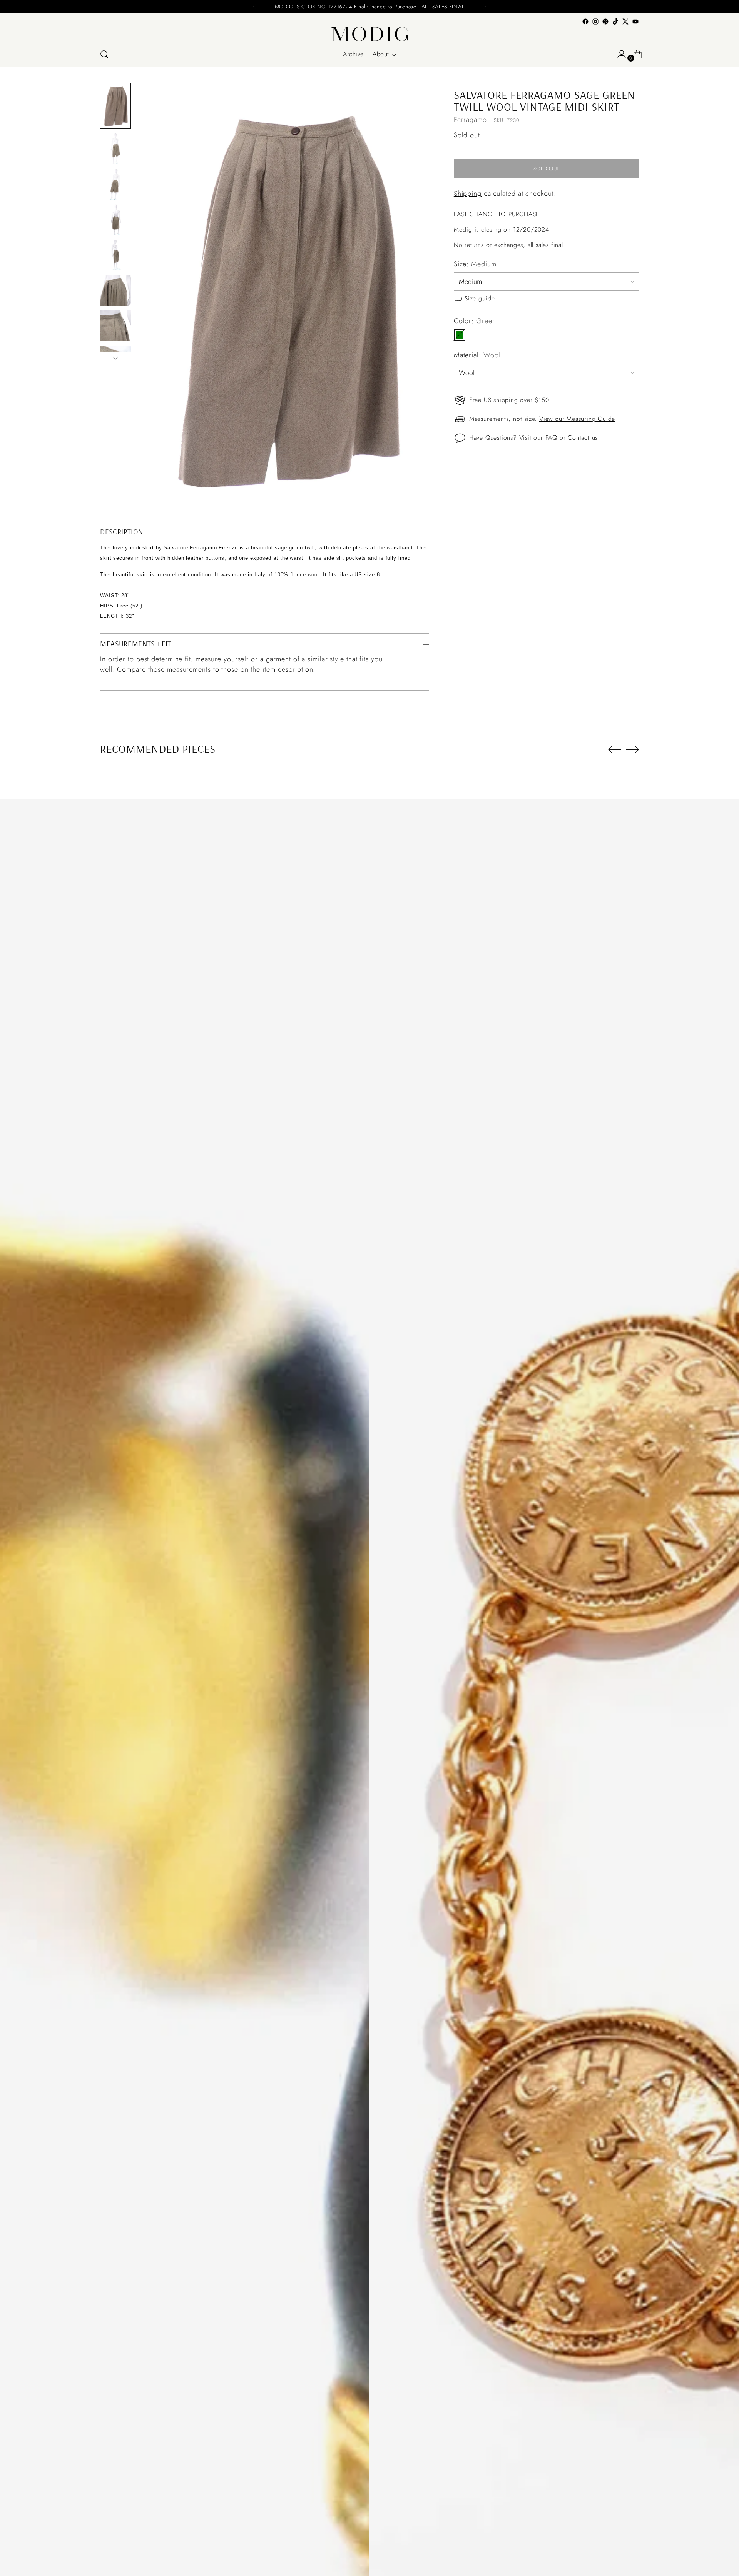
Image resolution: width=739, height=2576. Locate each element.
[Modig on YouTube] (635, 22)
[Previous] (254, 7)
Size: (475, 264)
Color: (475, 321)
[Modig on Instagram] (595, 22)
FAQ (551, 438)
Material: (477, 355)
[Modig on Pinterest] (605, 22)
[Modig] (369, 34)
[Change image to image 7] (115, 326)
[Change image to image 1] (115, 106)
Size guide (480, 299)
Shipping (468, 194)
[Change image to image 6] (115, 290)
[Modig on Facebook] (585, 22)
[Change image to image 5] (115, 255)
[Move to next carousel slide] (632, 749)
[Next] (485, 7)
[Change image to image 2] (115, 149)
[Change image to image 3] (115, 184)
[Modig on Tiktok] (615, 22)
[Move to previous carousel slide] (615, 750)
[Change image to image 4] (115, 220)
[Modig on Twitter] (625, 22)
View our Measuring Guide (577, 419)
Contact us (583, 438)
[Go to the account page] (619, 54)
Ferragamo (470, 120)
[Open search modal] (104, 54)
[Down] (115, 358)
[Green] (460, 335)
